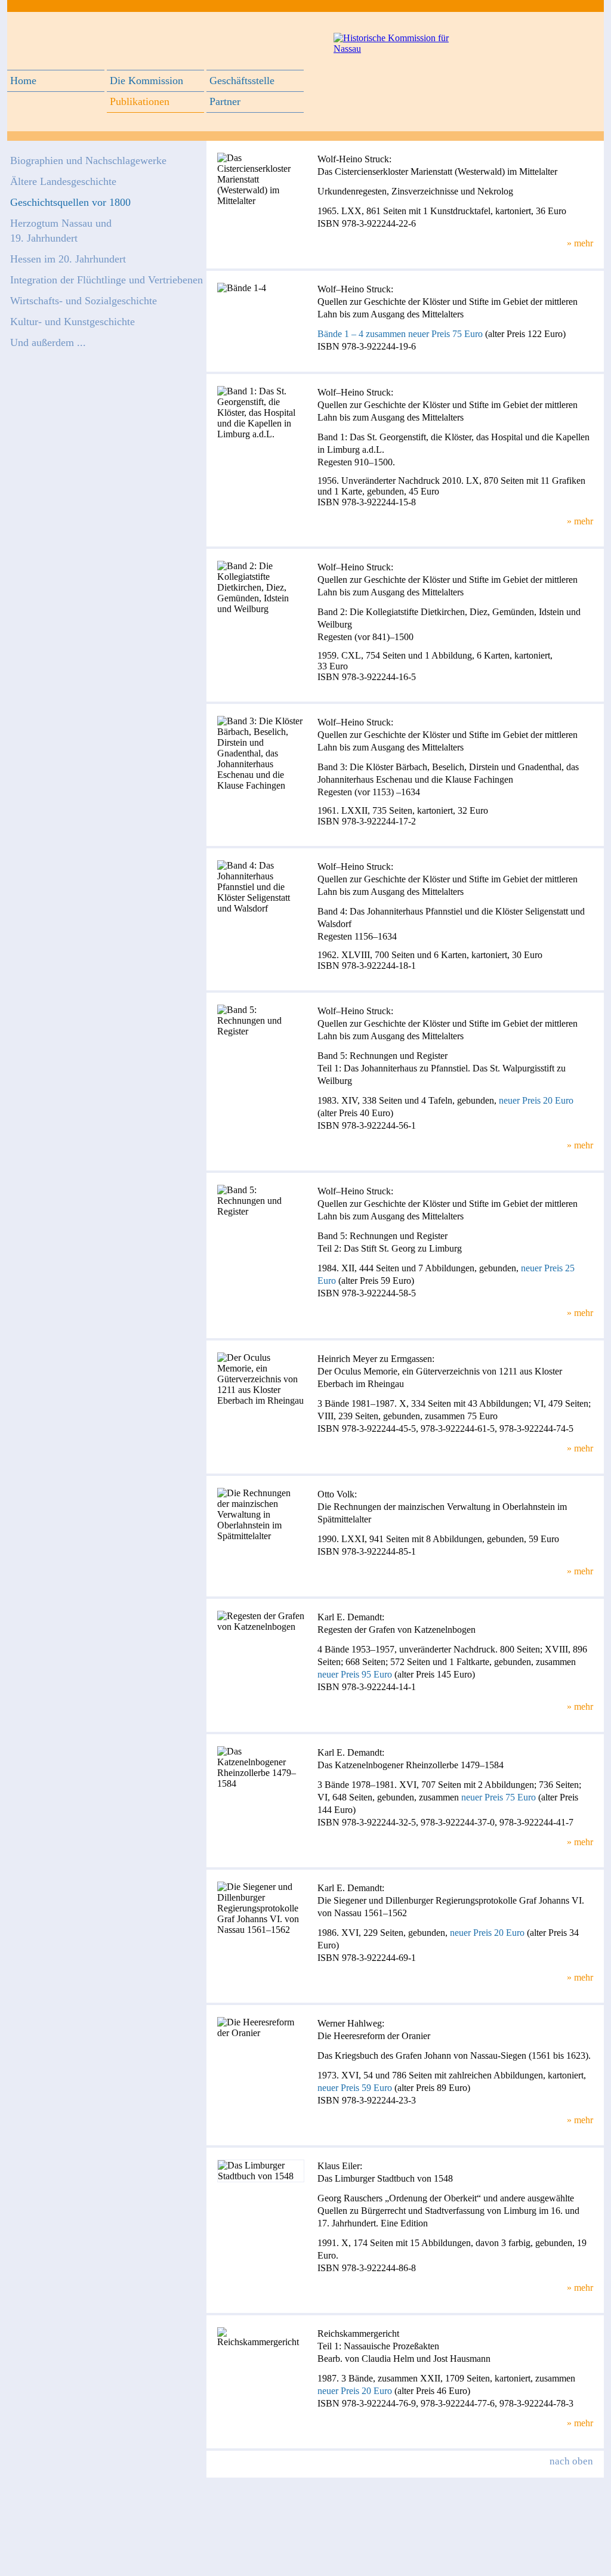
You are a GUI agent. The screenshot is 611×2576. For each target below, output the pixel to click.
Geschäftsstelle (242, 81)
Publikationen (140, 101)
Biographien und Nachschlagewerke (88, 160)
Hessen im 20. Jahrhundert (68, 259)
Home (23, 81)
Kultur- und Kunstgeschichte (72, 322)
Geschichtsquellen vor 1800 (70, 202)
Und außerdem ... (48, 342)
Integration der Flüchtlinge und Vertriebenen (107, 280)
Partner (225, 101)
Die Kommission (146, 81)
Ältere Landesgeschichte (63, 181)
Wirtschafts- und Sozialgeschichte (84, 301)
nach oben (571, 2461)
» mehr (580, 243)
